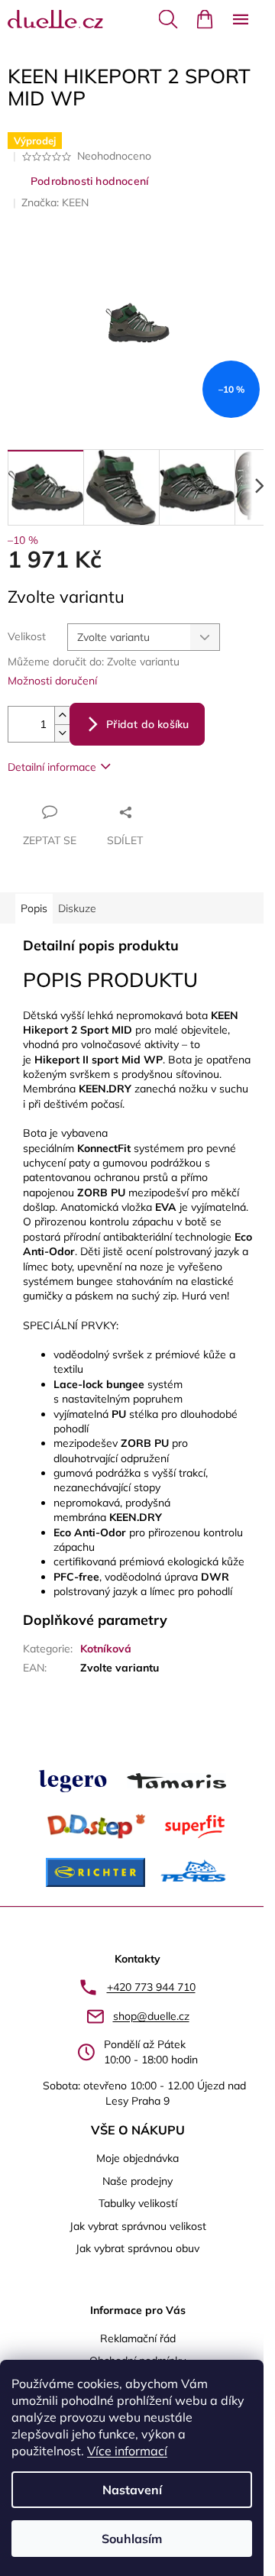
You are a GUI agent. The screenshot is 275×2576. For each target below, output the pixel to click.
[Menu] (241, 19)
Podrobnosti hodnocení (89, 181)
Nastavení (132, 2490)
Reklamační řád (138, 2338)
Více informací (127, 2451)
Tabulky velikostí (138, 2203)
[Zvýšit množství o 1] (62, 715)
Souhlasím (132, 2539)
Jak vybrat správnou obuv (137, 2248)
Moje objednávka (137, 2158)
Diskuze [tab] (77, 908)
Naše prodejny (137, 2181)
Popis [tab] (34, 908)
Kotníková (106, 1649)
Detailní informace (52, 767)
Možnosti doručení (52, 681)
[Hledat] (168, 19)
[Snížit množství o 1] (62, 733)
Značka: (55, 202)
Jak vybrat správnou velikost (138, 2226)
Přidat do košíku (147, 724)
